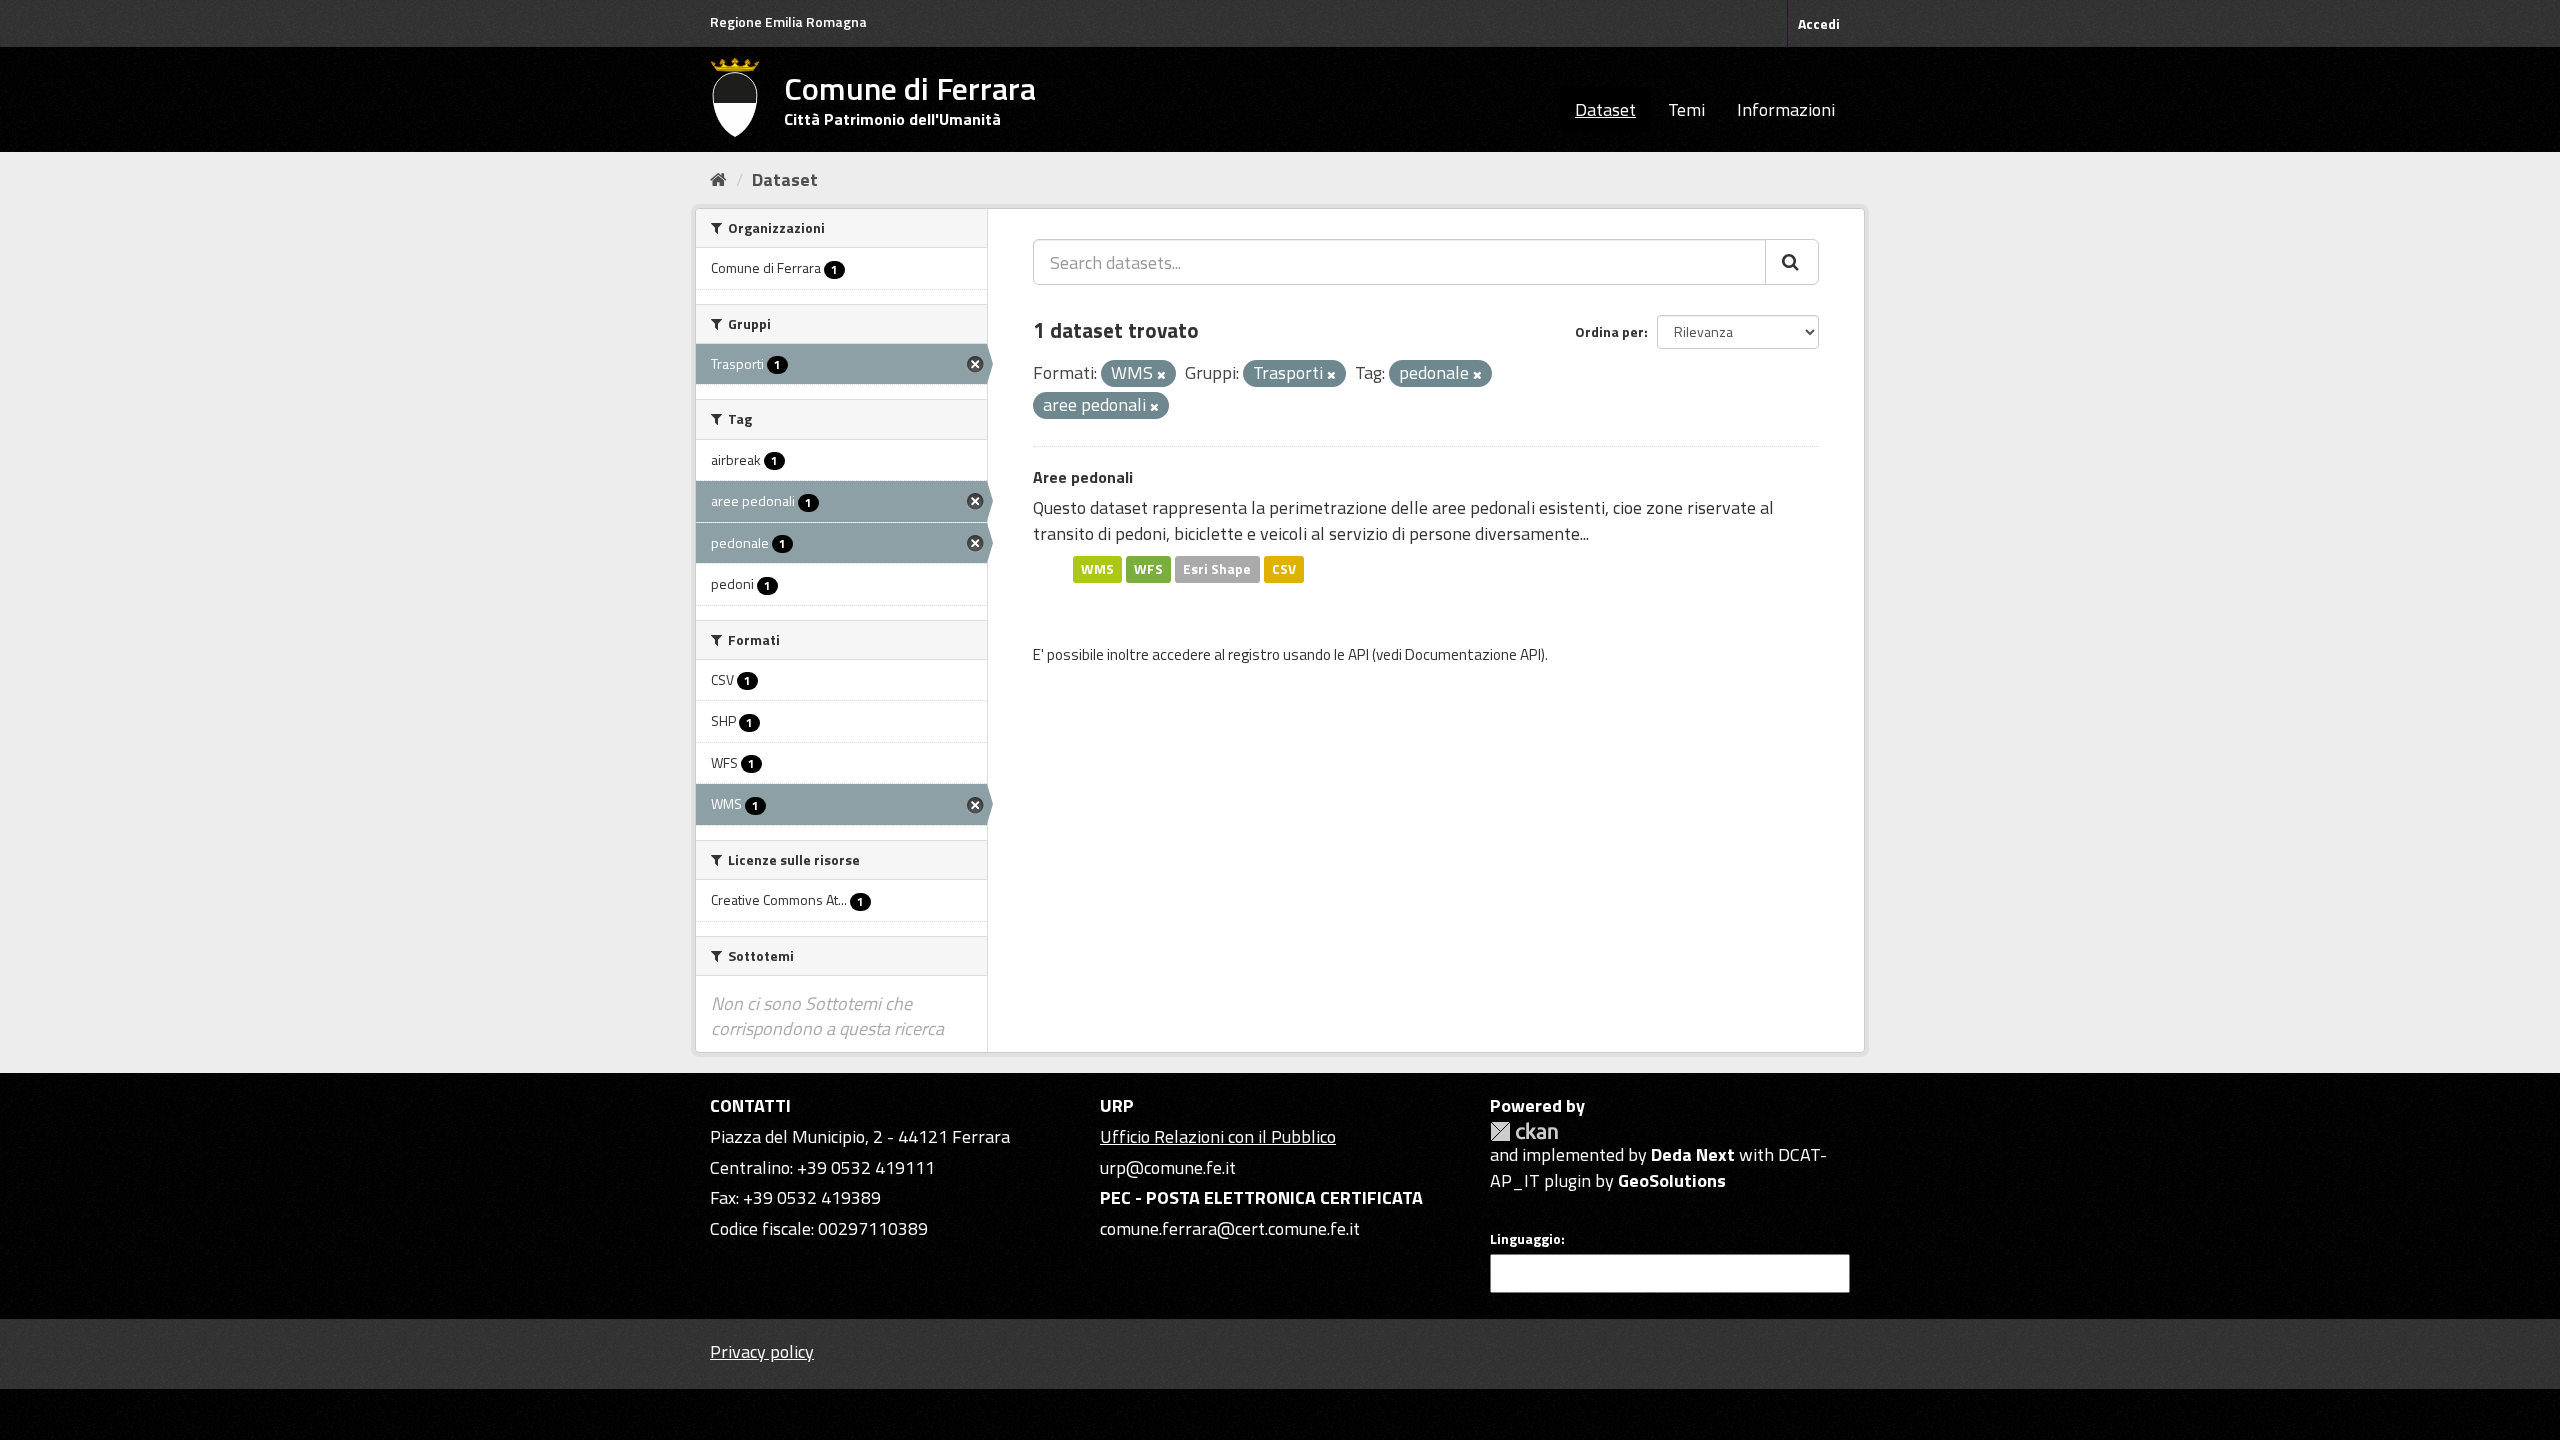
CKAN (1524, 1131)
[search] (1792, 262)
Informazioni (1786, 109)
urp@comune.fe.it (1168, 1167)
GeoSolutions (1672, 1180)
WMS (1097, 569)
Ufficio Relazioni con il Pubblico (1218, 1136)
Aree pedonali (1083, 477)
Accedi (1819, 23)
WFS (1148, 569)
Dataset (1605, 109)
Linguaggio (1525, 1239)
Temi (1686, 109)
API (1358, 654)
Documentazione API (1473, 654)
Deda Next (1693, 1154)
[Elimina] (1161, 375)
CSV (1284, 569)
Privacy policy (762, 1351)
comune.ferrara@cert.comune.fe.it (1230, 1228)
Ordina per (1609, 331)
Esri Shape (1217, 569)
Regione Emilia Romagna (788, 21)
